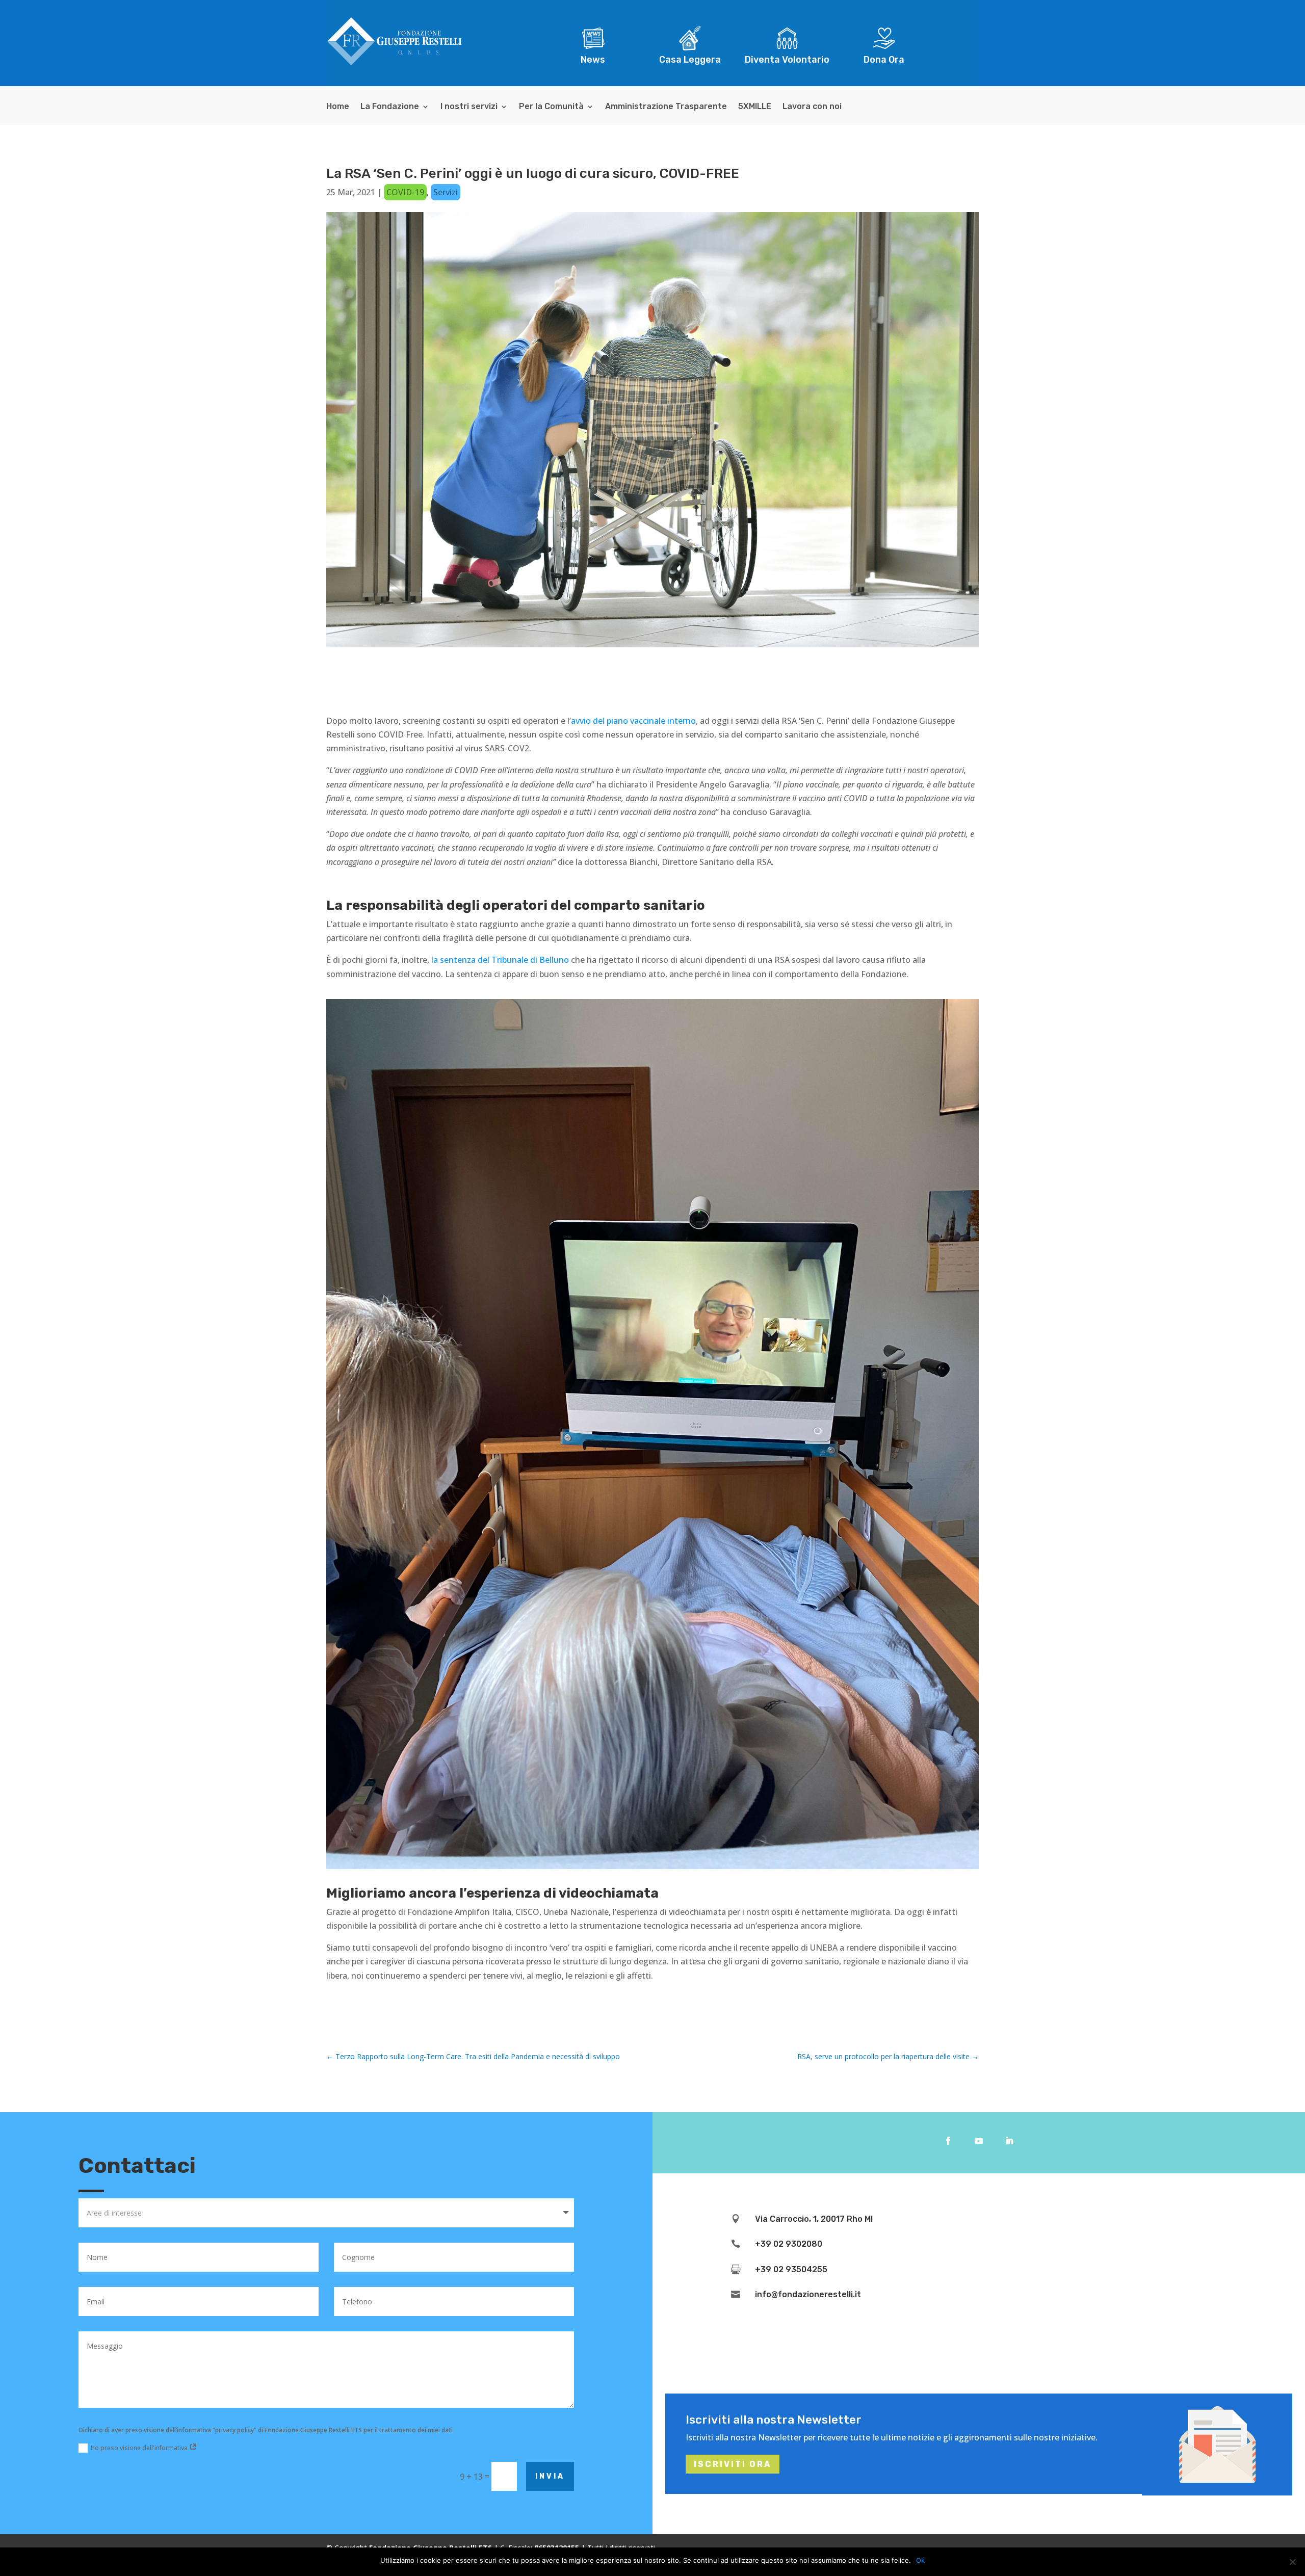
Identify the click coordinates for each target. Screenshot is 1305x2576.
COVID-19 (405, 192)
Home (338, 107)
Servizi (446, 192)
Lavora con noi (812, 107)
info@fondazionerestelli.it (808, 2294)
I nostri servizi (469, 107)
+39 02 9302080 (789, 2244)
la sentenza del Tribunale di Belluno (500, 960)
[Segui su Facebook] (948, 2141)
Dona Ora (884, 60)
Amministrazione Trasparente (666, 107)
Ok (920, 2560)
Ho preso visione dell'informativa (140, 2448)
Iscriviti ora (733, 2464)
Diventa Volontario (787, 60)
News (593, 60)
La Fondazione (390, 107)
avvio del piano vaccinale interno (633, 721)
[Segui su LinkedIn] (1009, 2141)
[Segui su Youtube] (979, 2141)
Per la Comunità (551, 107)
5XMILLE (755, 107)
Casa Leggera (690, 60)
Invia (550, 2476)
